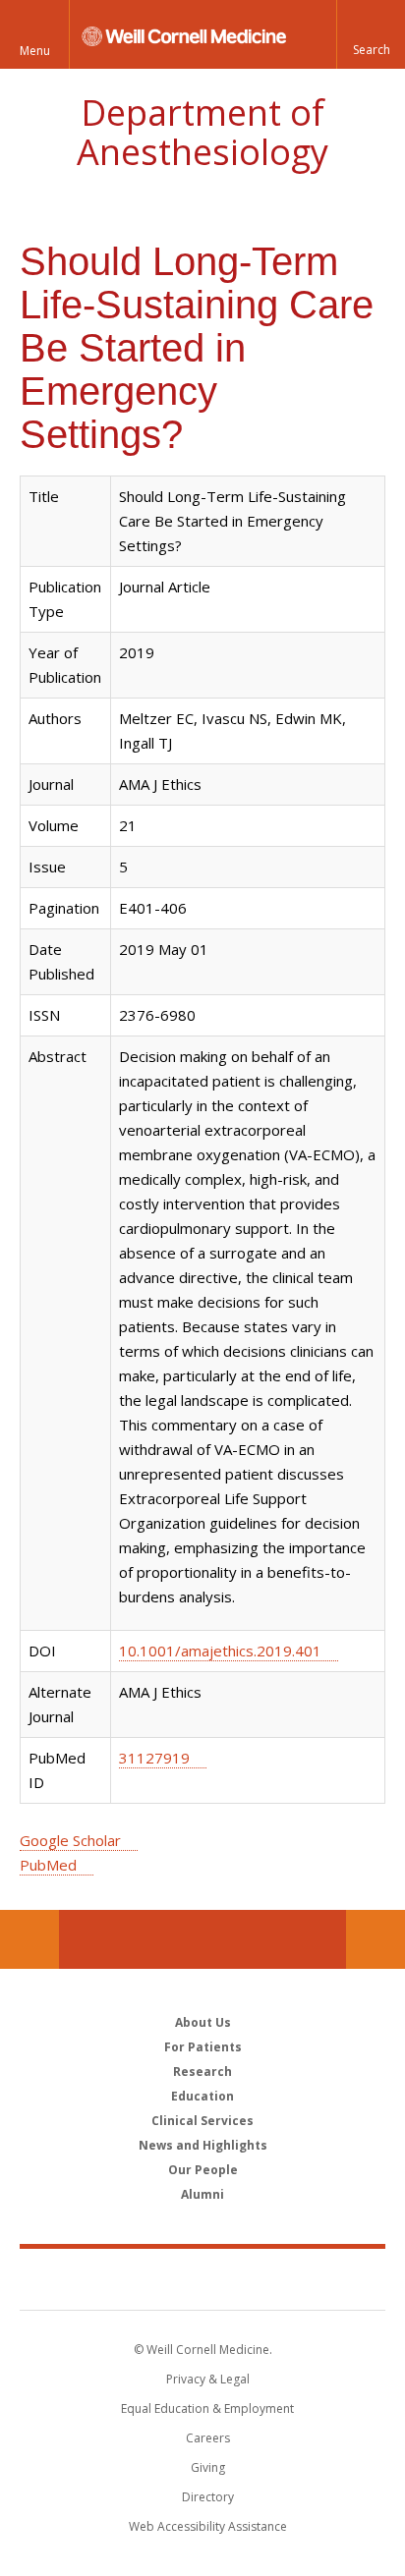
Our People (203, 2170)
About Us (203, 2022)
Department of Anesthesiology (202, 132)
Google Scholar (70, 1840)
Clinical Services (202, 2121)
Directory (208, 2497)
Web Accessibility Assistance (208, 2526)
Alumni (202, 2194)
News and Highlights (203, 2145)
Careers (208, 2438)
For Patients (203, 2047)
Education (202, 2096)
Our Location (29, 1939)
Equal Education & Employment (207, 2408)
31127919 (154, 1758)
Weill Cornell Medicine (202, 2278)
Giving (208, 2467)
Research (202, 2072)
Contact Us (376, 1939)
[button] (371, 34)
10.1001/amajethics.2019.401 (220, 1651)
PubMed (48, 1865)
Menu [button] (35, 51)
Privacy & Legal (208, 2379)
